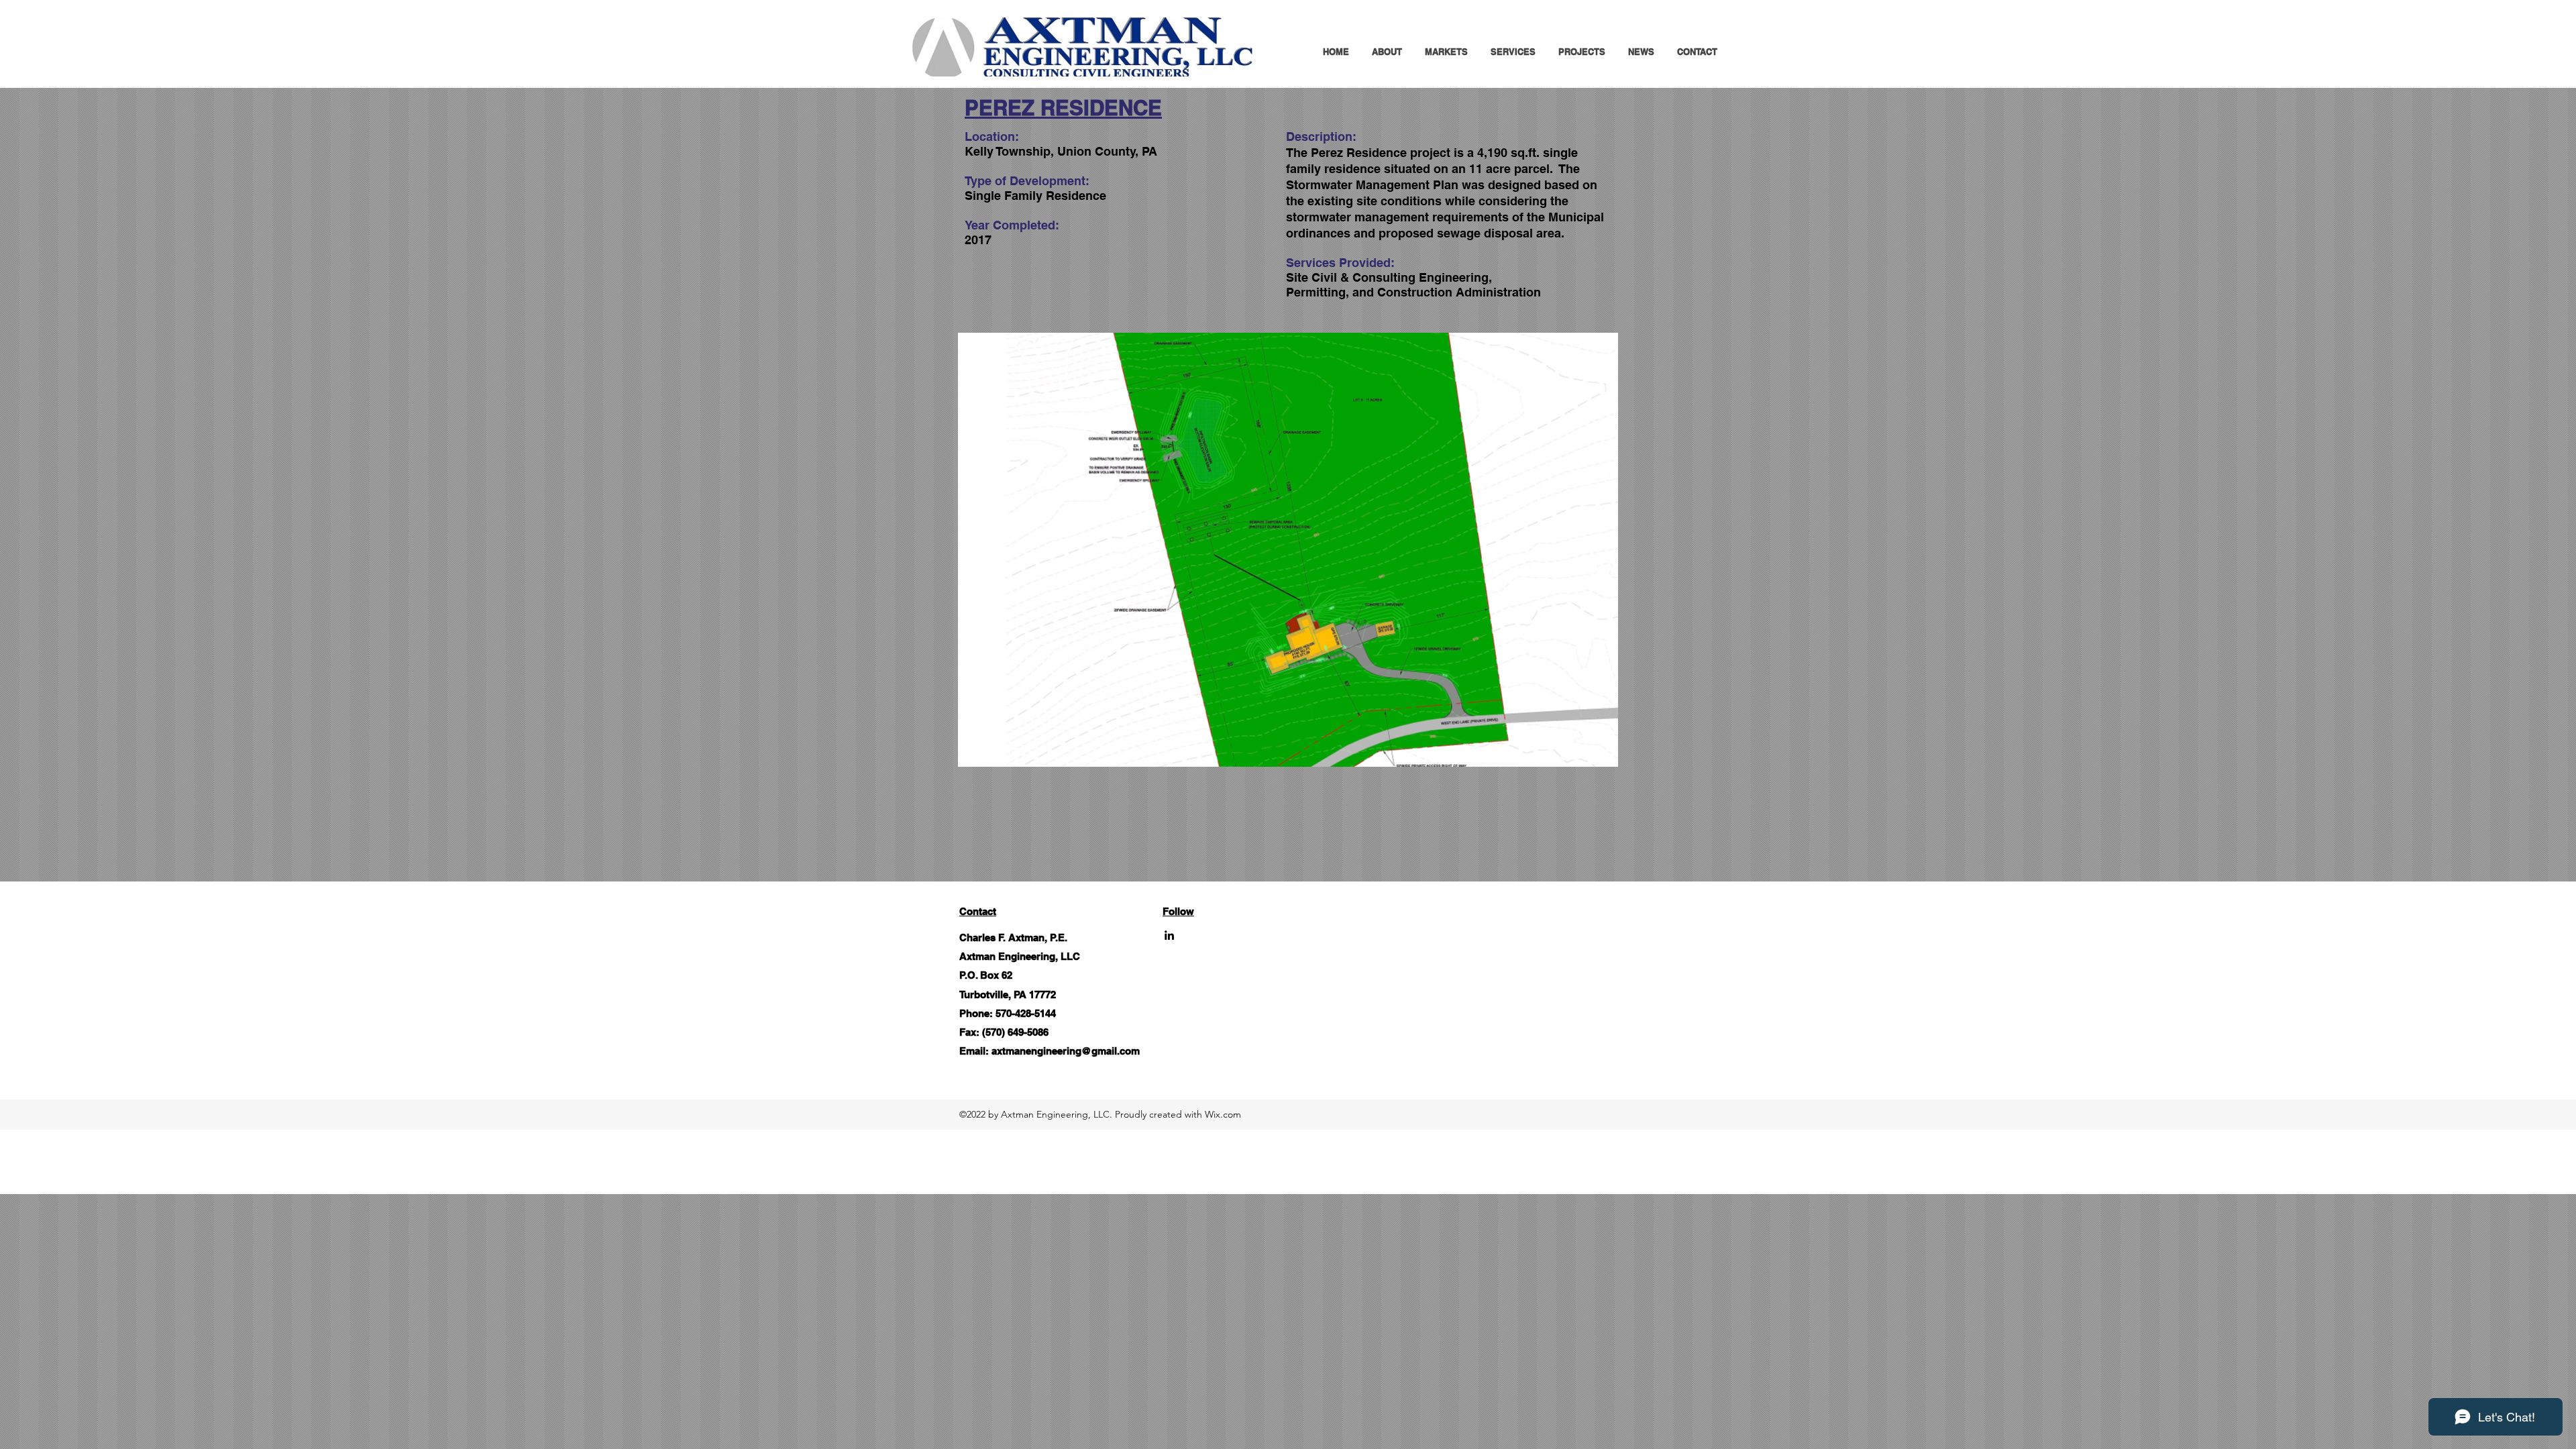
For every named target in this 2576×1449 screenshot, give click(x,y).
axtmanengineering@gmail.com (1066, 1051)
